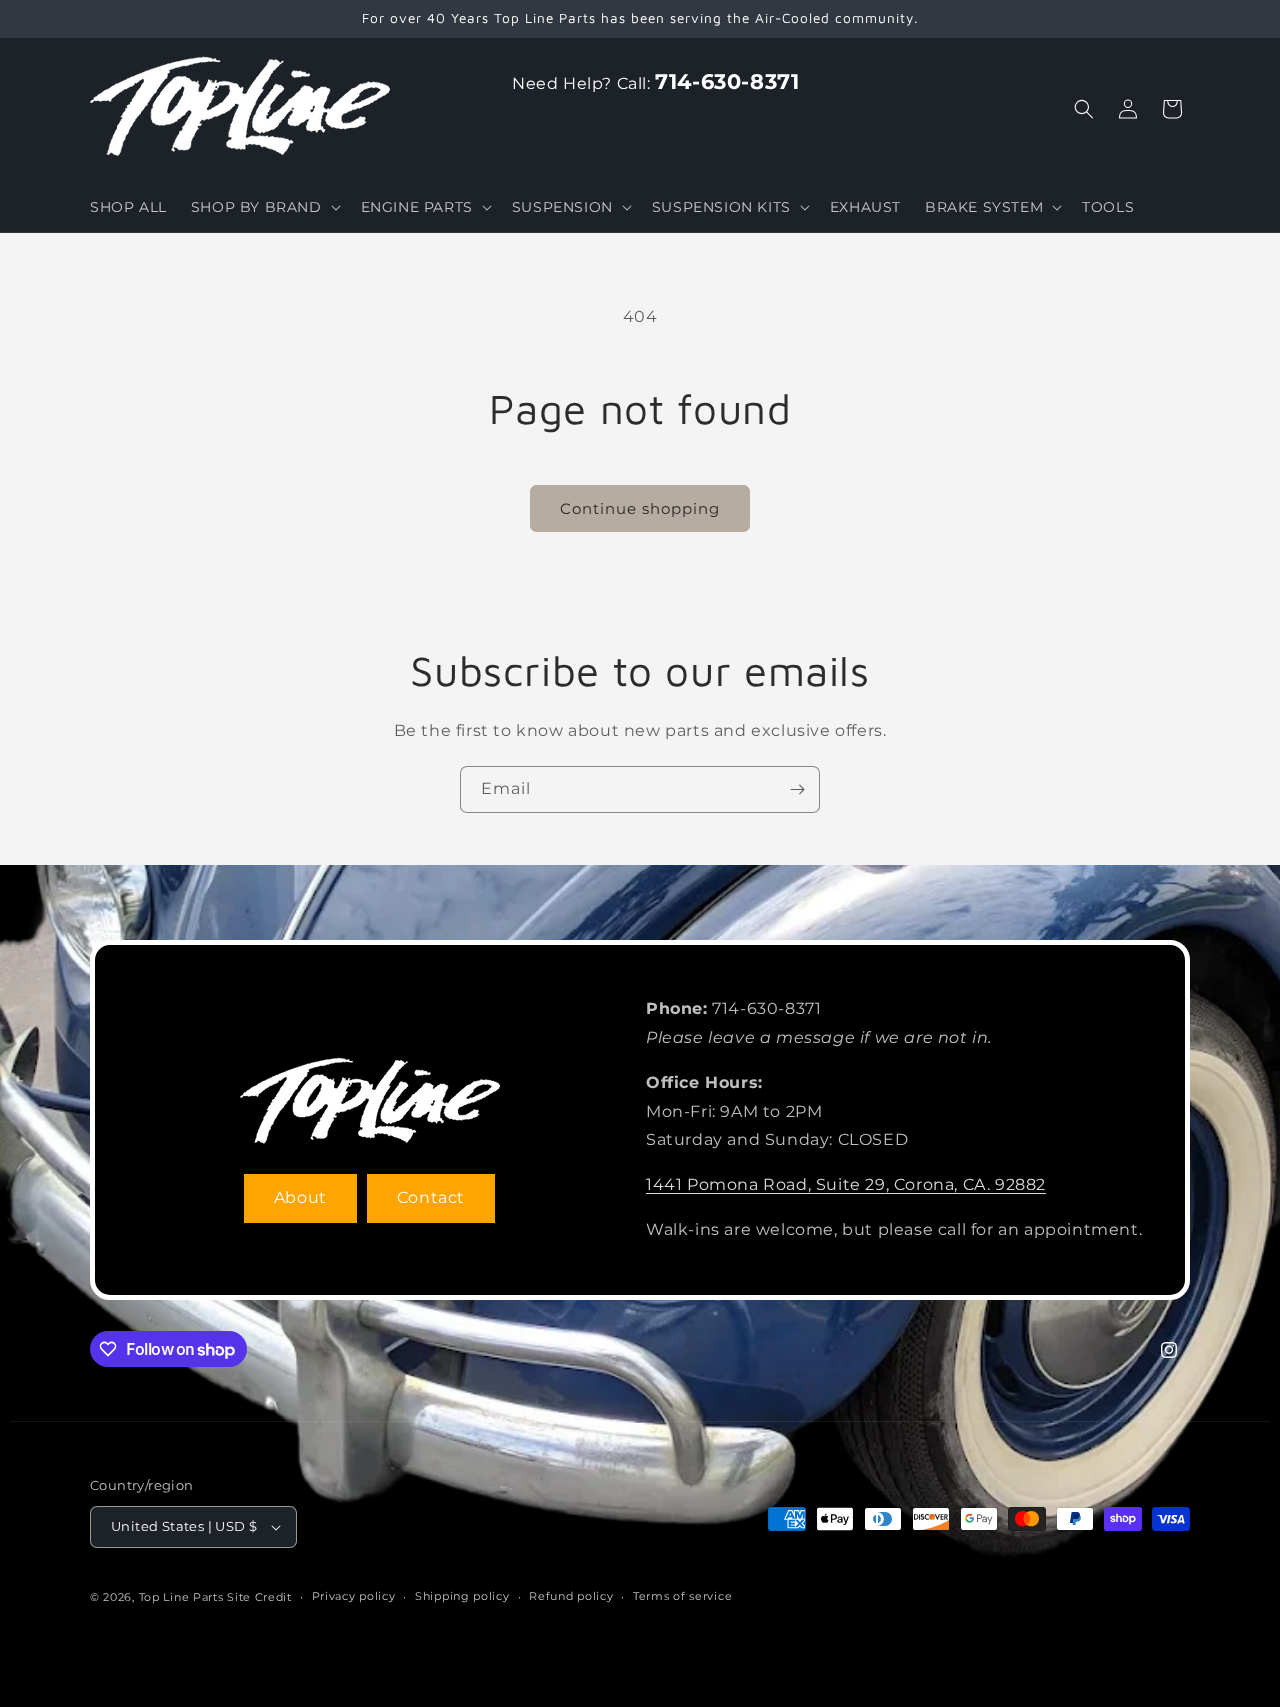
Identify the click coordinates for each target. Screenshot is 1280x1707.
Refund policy (571, 1596)
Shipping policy (462, 1596)
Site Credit (259, 1597)
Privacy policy (354, 1596)
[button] (264, 207)
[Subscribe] (797, 789)
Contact (431, 1197)
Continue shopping (640, 508)
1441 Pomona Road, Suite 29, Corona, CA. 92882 (846, 1184)
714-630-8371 (727, 81)
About (300, 1197)
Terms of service (682, 1596)
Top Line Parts (181, 1597)
